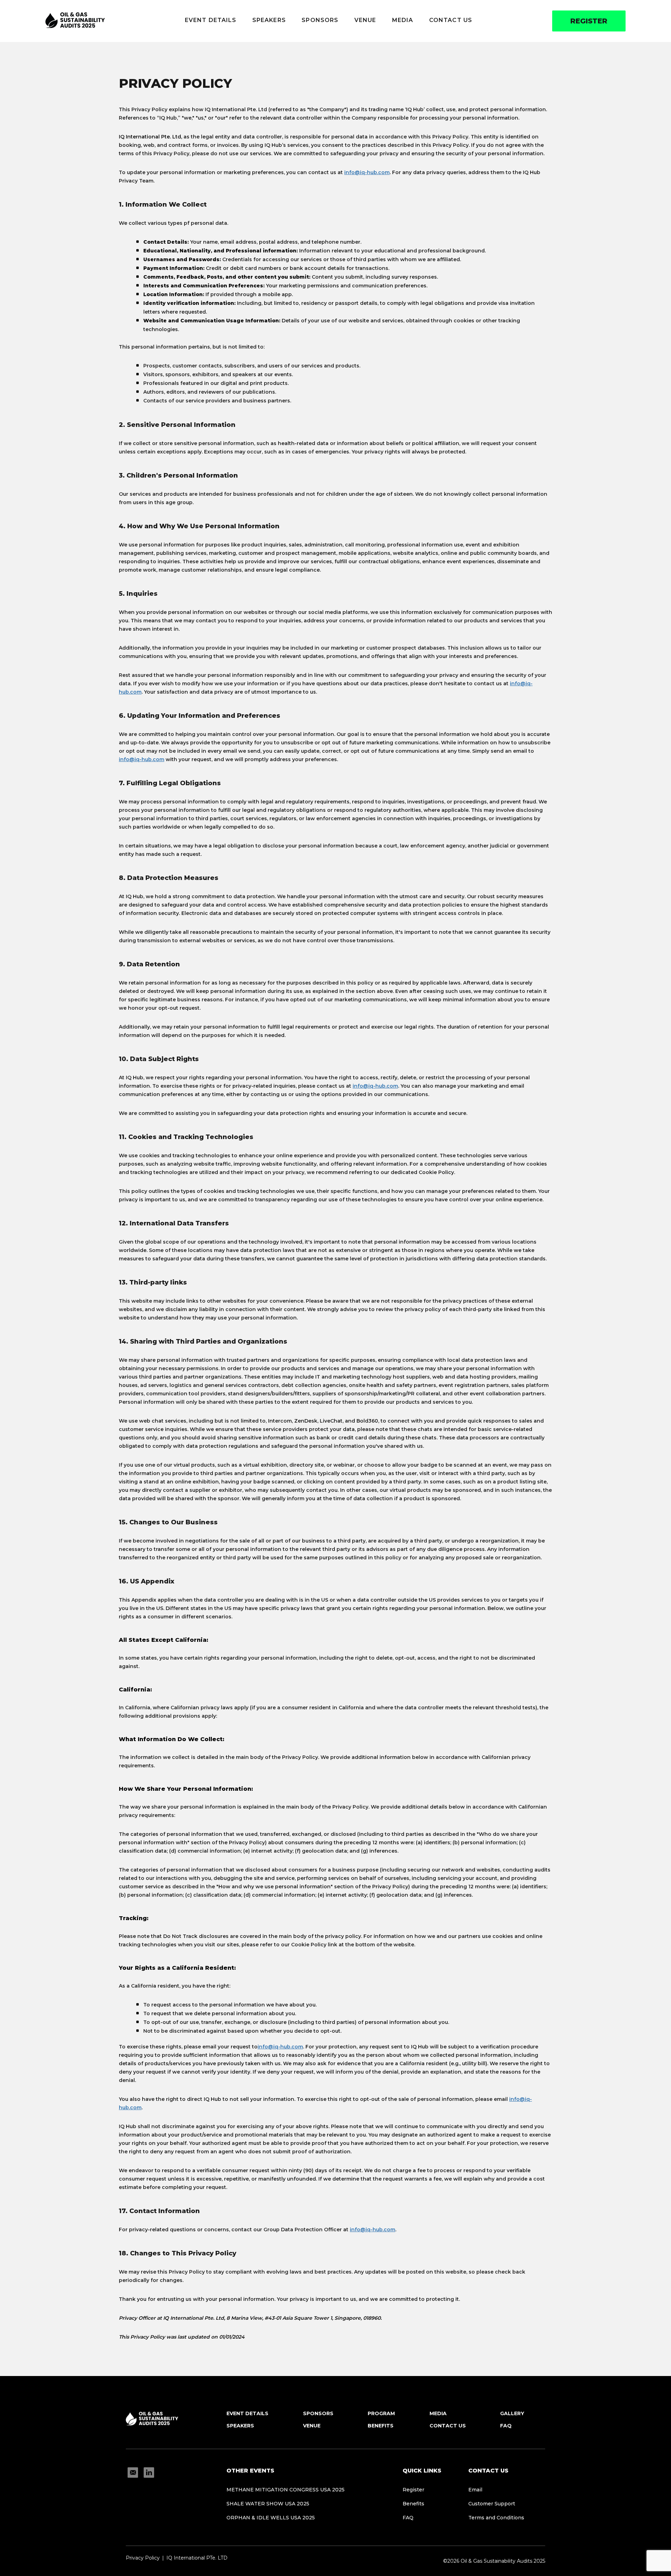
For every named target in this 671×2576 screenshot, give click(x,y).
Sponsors (320, 20)
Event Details (211, 20)
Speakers (269, 20)
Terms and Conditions (496, 2518)
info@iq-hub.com (367, 172)
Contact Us (451, 20)
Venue (365, 20)
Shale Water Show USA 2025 (268, 2504)
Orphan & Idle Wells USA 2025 (271, 2518)
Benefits (381, 2426)
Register (589, 21)
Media (403, 20)
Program (381, 2413)
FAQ (506, 2426)
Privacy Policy (143, 2558)
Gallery (512, 2413)
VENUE (312, 2426)
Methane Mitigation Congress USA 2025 (286, 2490)
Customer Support (492, 2504)
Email (475, 2490)
